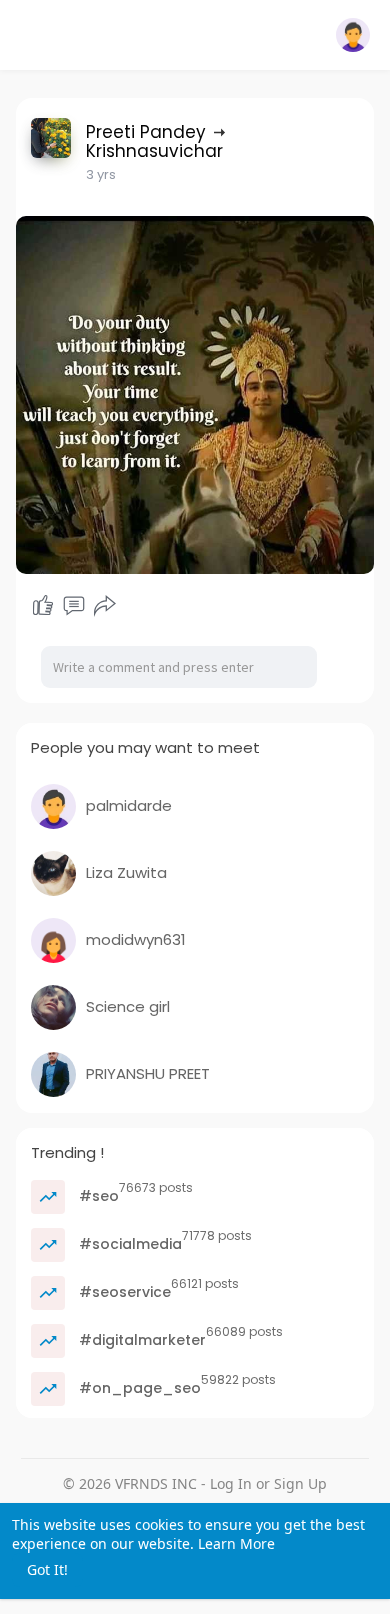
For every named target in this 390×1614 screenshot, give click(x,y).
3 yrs (101, 174)
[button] (353, 35)
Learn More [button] (236, 1543)
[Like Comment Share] (74, 606)
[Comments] (74, 606)
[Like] (43, 606)
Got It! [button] (47, 1569)
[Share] (105, 606)
